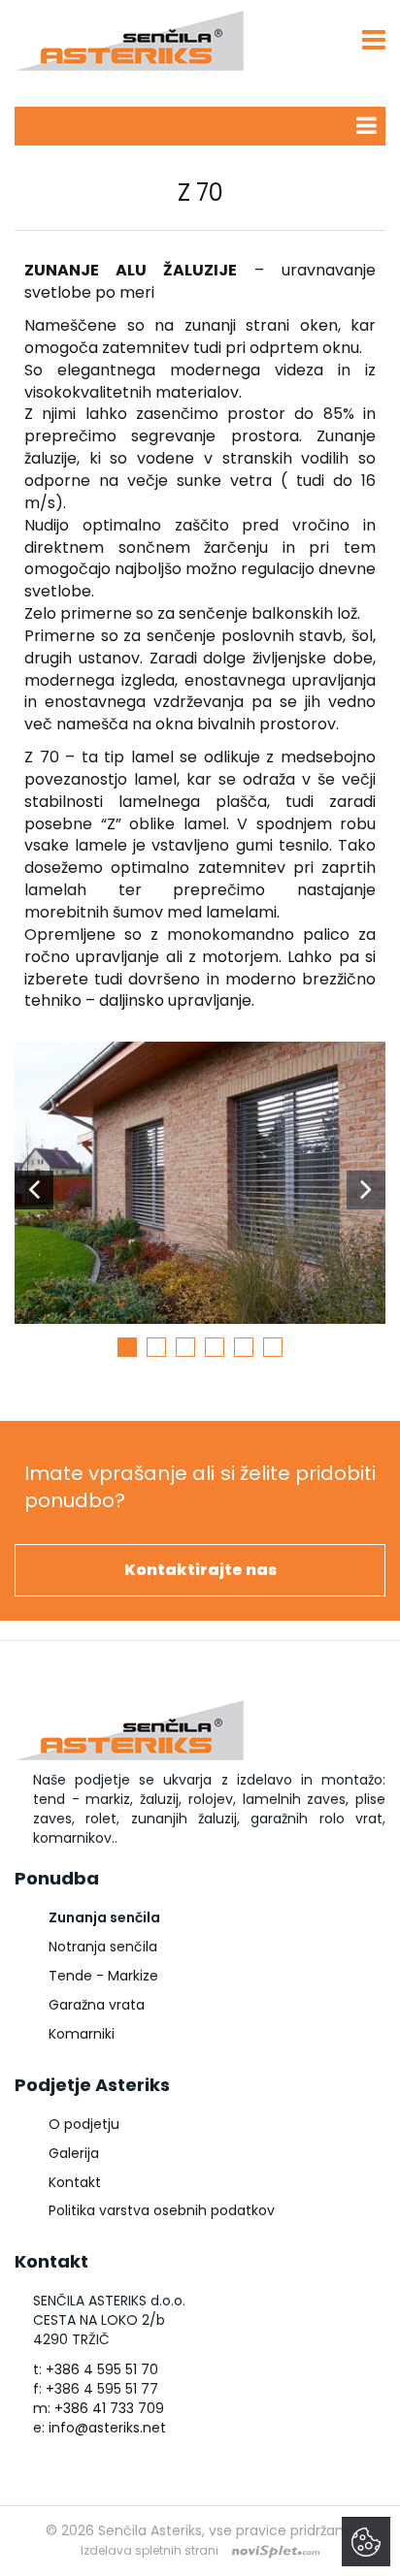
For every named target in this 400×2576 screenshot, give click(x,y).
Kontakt (75, 2182)
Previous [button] (34, 1190)
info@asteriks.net (107, 2428)
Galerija (74, 2153)
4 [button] (215, 1347)
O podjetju (84, 2124)
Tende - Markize (103, 1976)
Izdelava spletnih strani (150, 2550)
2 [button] (156, 1347)
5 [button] (244, 1347)
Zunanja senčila (104, 1917)
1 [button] (127, 1347)
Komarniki (82, 2034)
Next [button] (366, 1190)
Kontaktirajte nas (200, 1570)
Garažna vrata (97, 2005)
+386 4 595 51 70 (102, 2369)
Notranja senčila (103, 1947)
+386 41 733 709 (109, 2408)
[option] (200, 1190)
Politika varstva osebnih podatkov (162, 2210)
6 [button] (273, 1347)
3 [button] (185, 1347)
